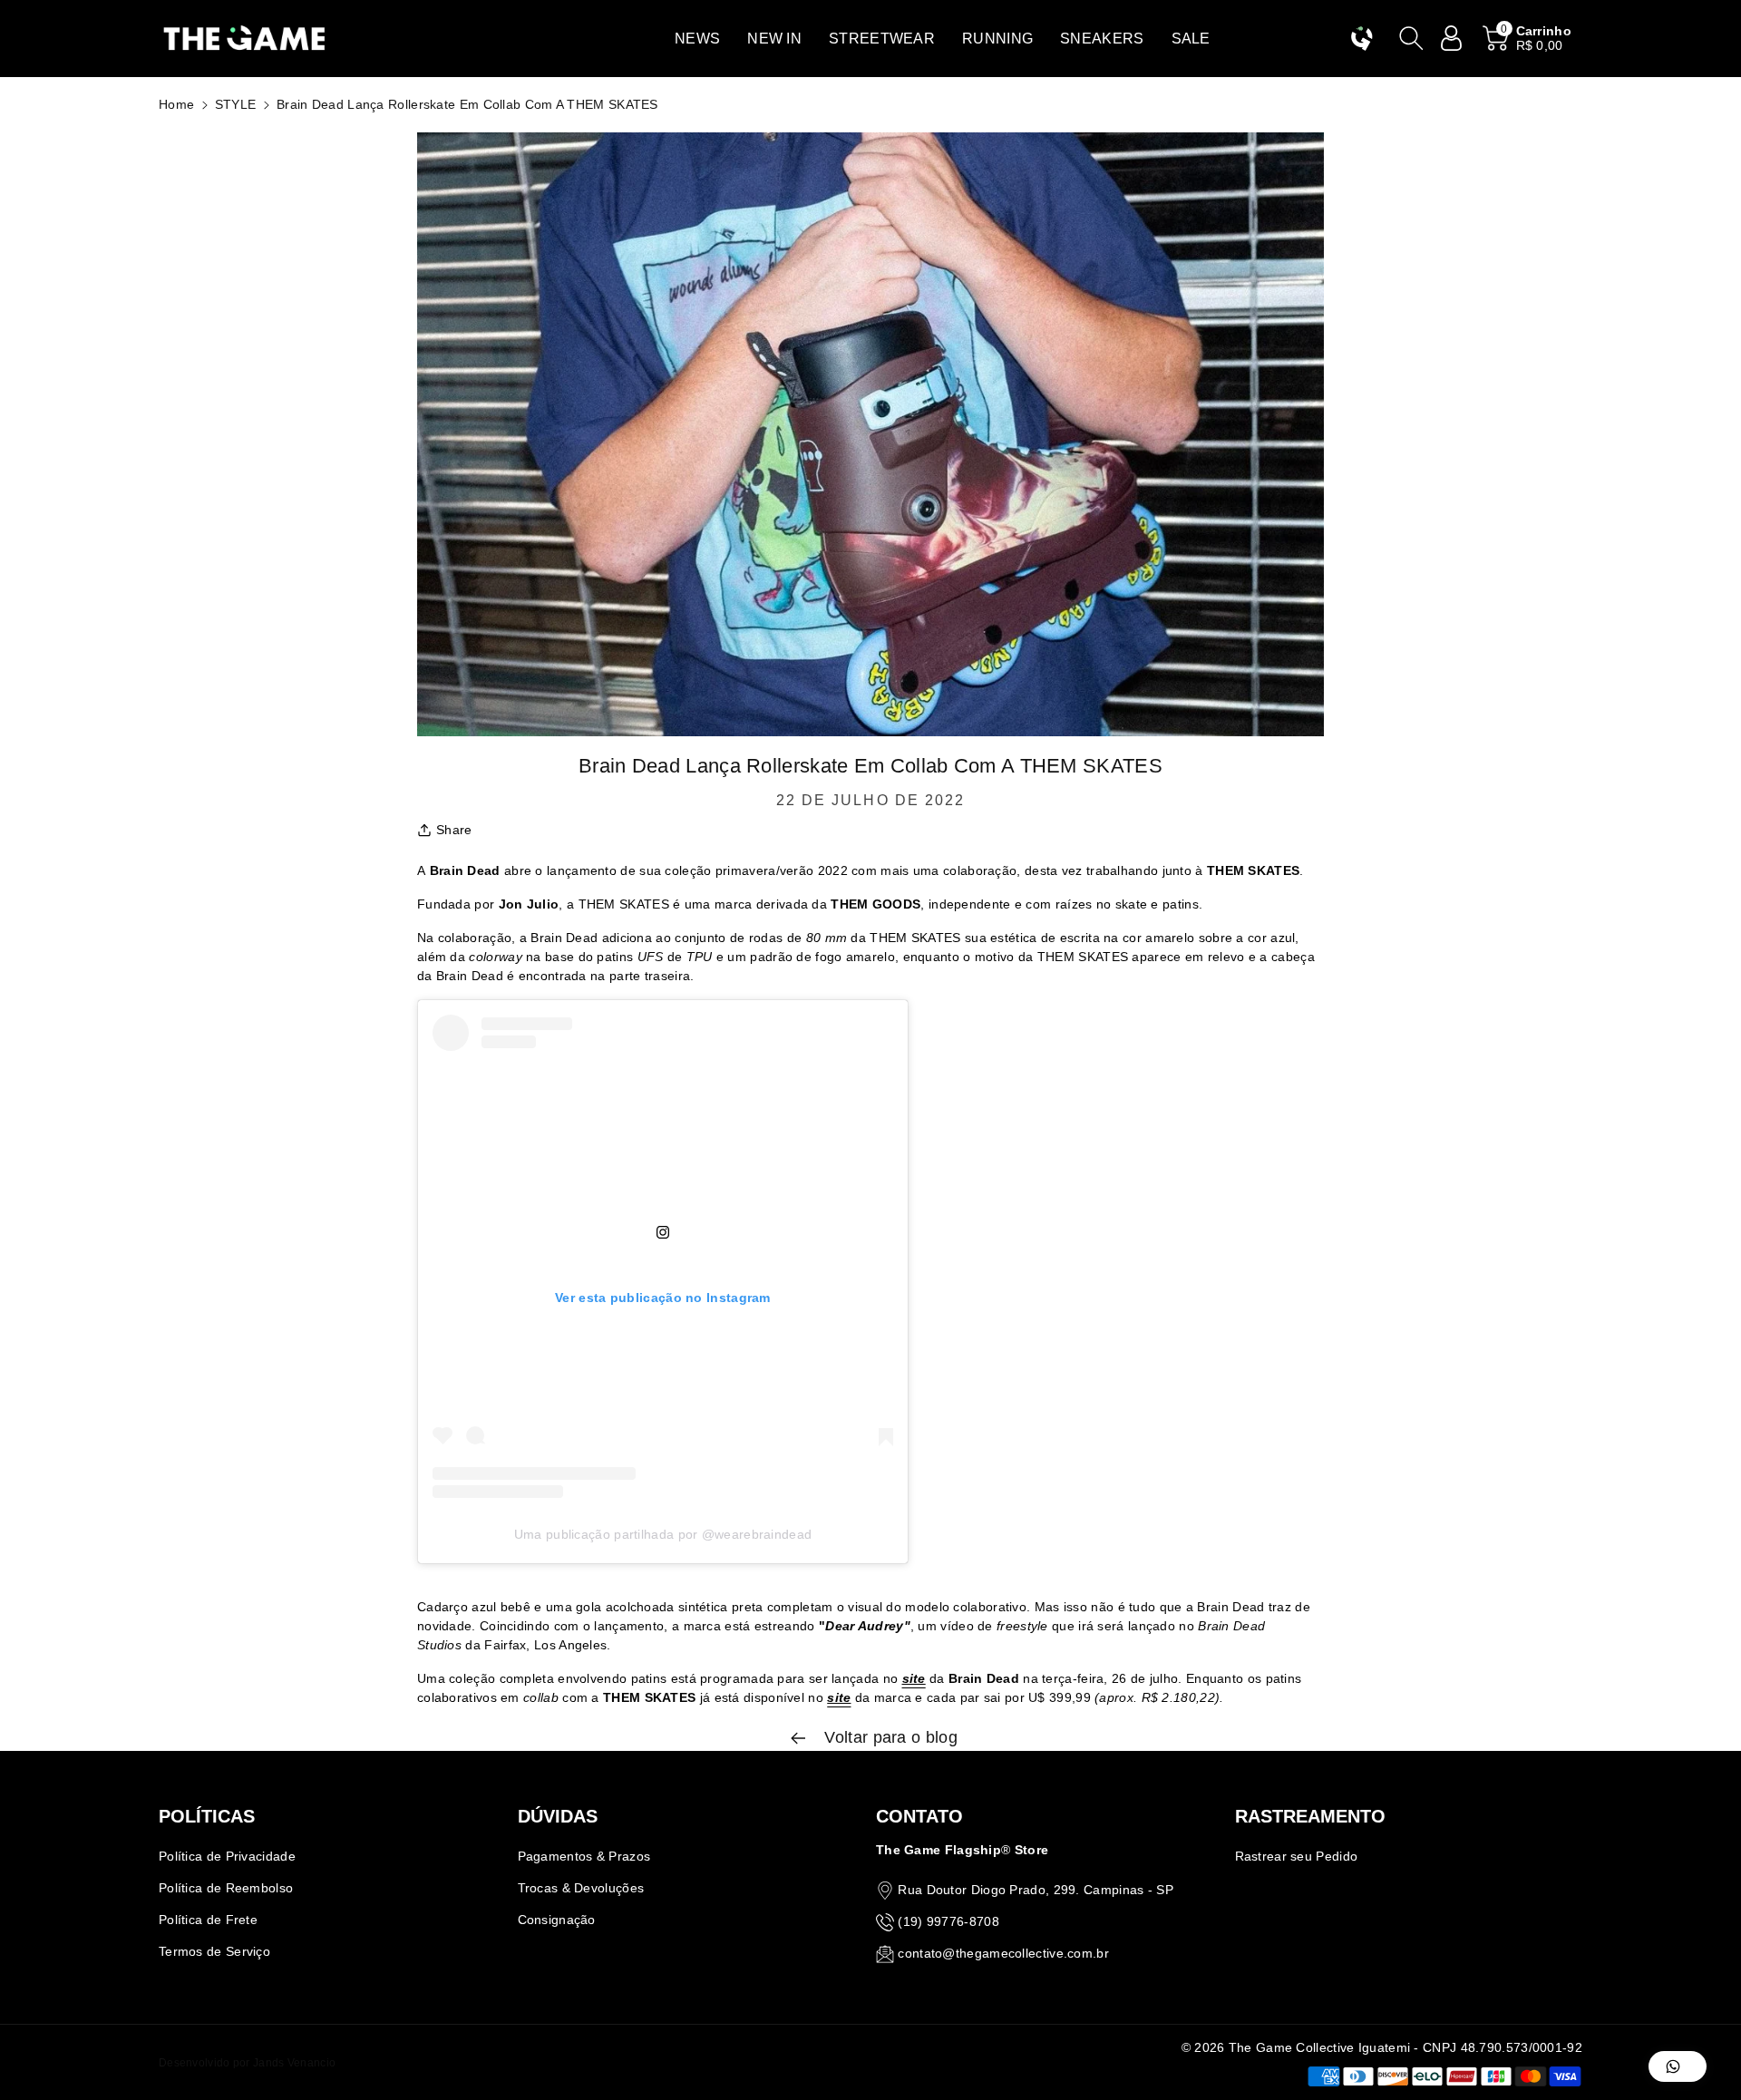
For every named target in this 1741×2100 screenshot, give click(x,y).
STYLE (236, 104)
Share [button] (454, 830)
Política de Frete (208, 1920)
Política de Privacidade (227, 1856)
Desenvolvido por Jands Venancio (247, 2063)
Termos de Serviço (214, 1951)
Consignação (557, 1920)
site (914, 1678)
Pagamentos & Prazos (584, 1856)
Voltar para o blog (889, 1737)
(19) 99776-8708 (948, 1921)
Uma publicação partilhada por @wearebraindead (663, 1534)
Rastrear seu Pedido (1297, 1856)
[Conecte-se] (1452, 38)
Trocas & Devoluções (581, 1888)
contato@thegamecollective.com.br (1003, 1953)
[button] (697, 39)
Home (176, 104)
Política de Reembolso (226, 1888)
